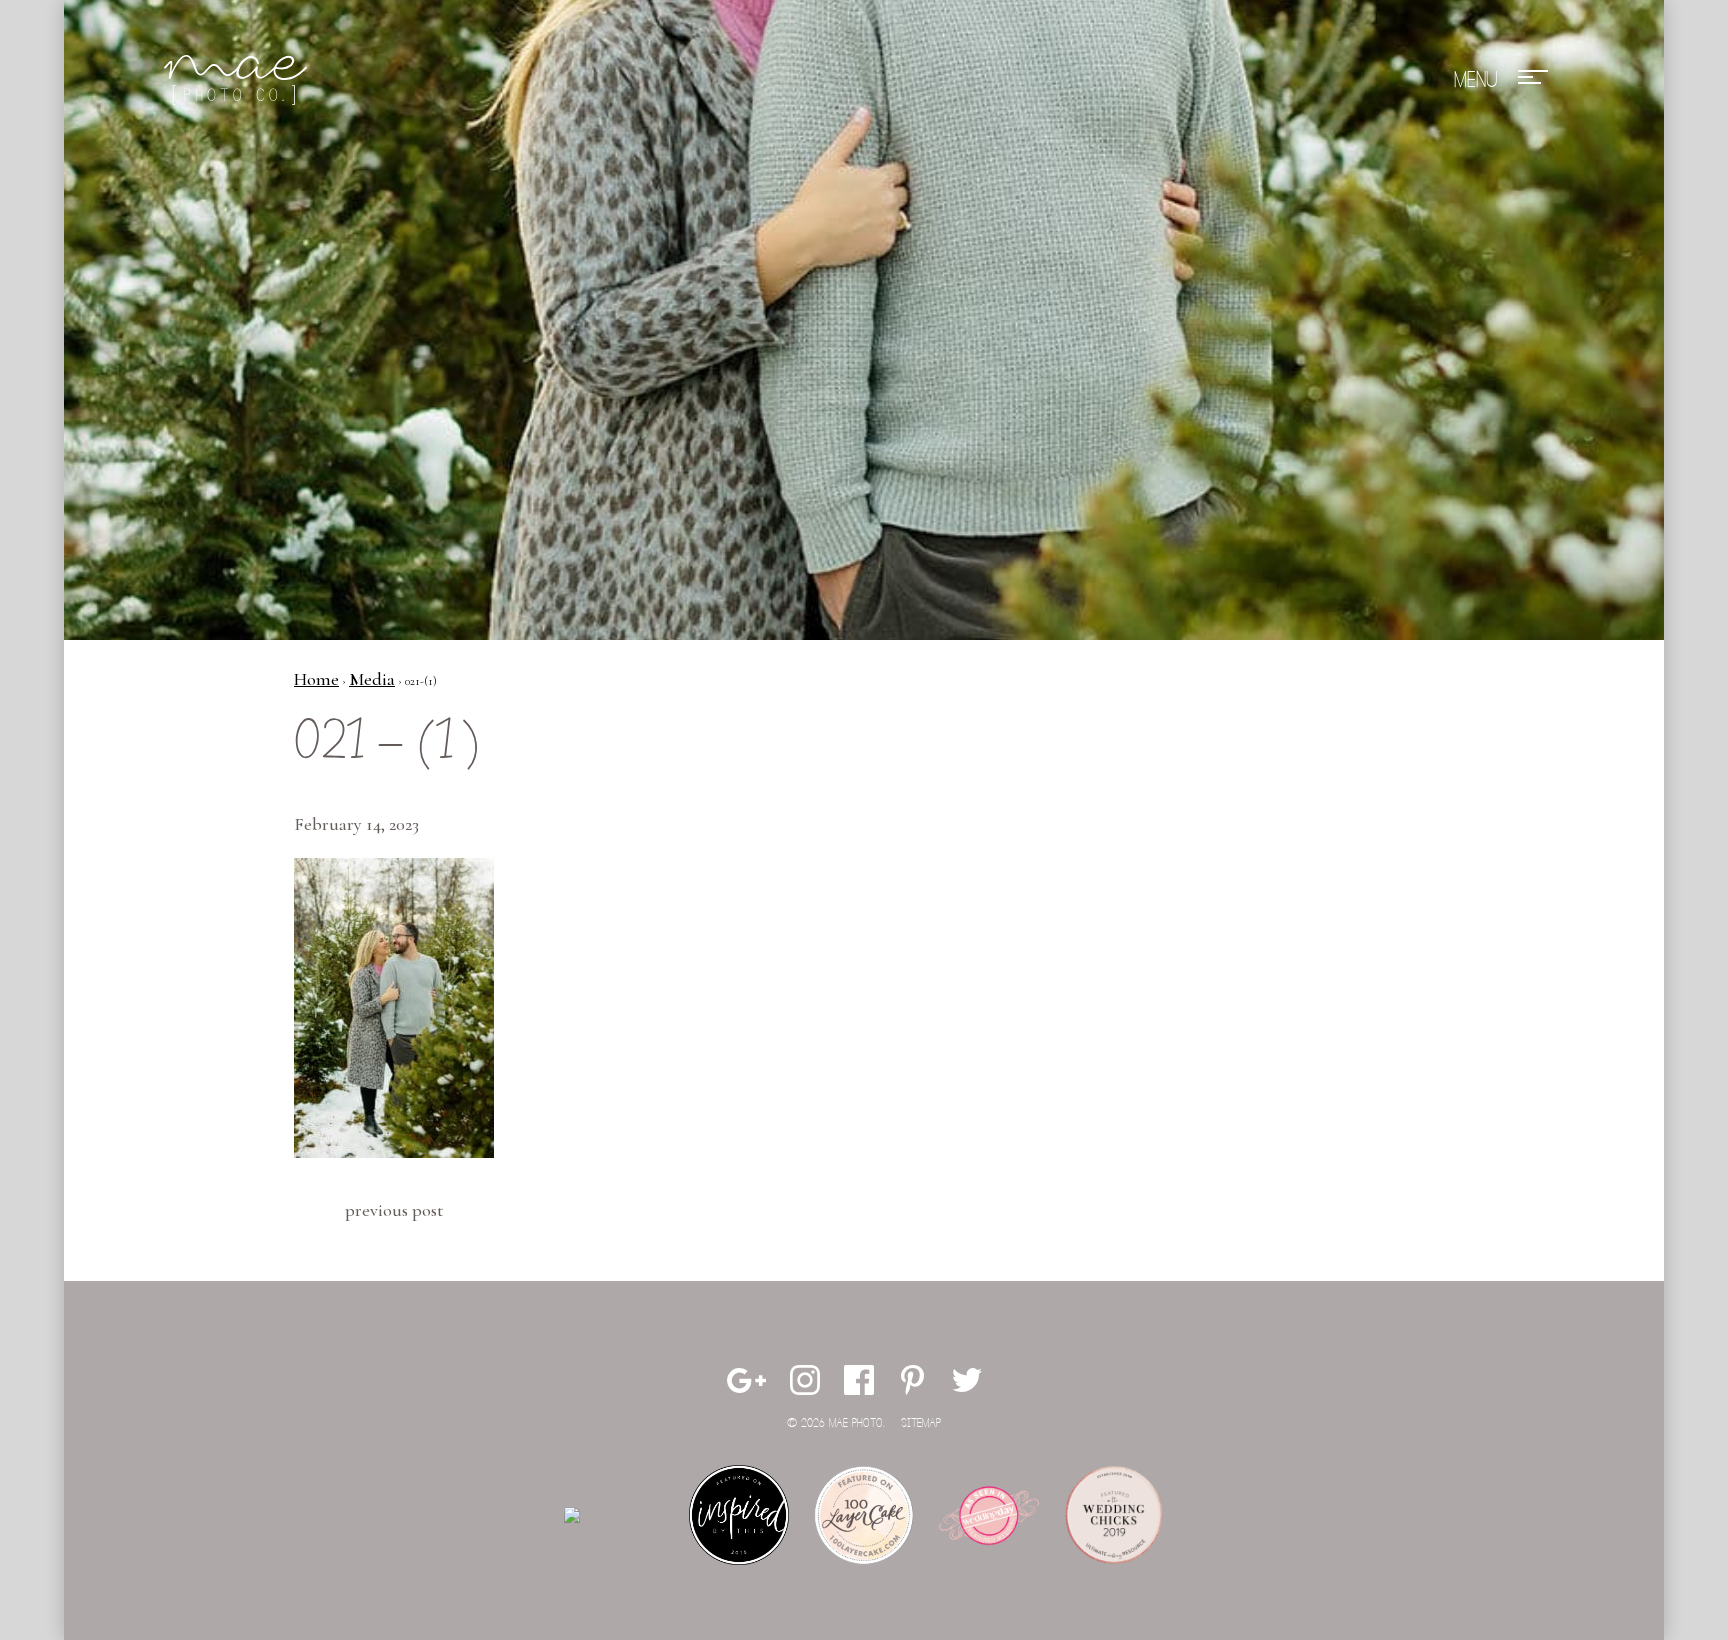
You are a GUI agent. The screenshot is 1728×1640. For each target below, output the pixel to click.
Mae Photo (239, 80)
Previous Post (394, 1210)
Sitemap (921, 1423)
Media (372, 679)
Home (316, 679)
